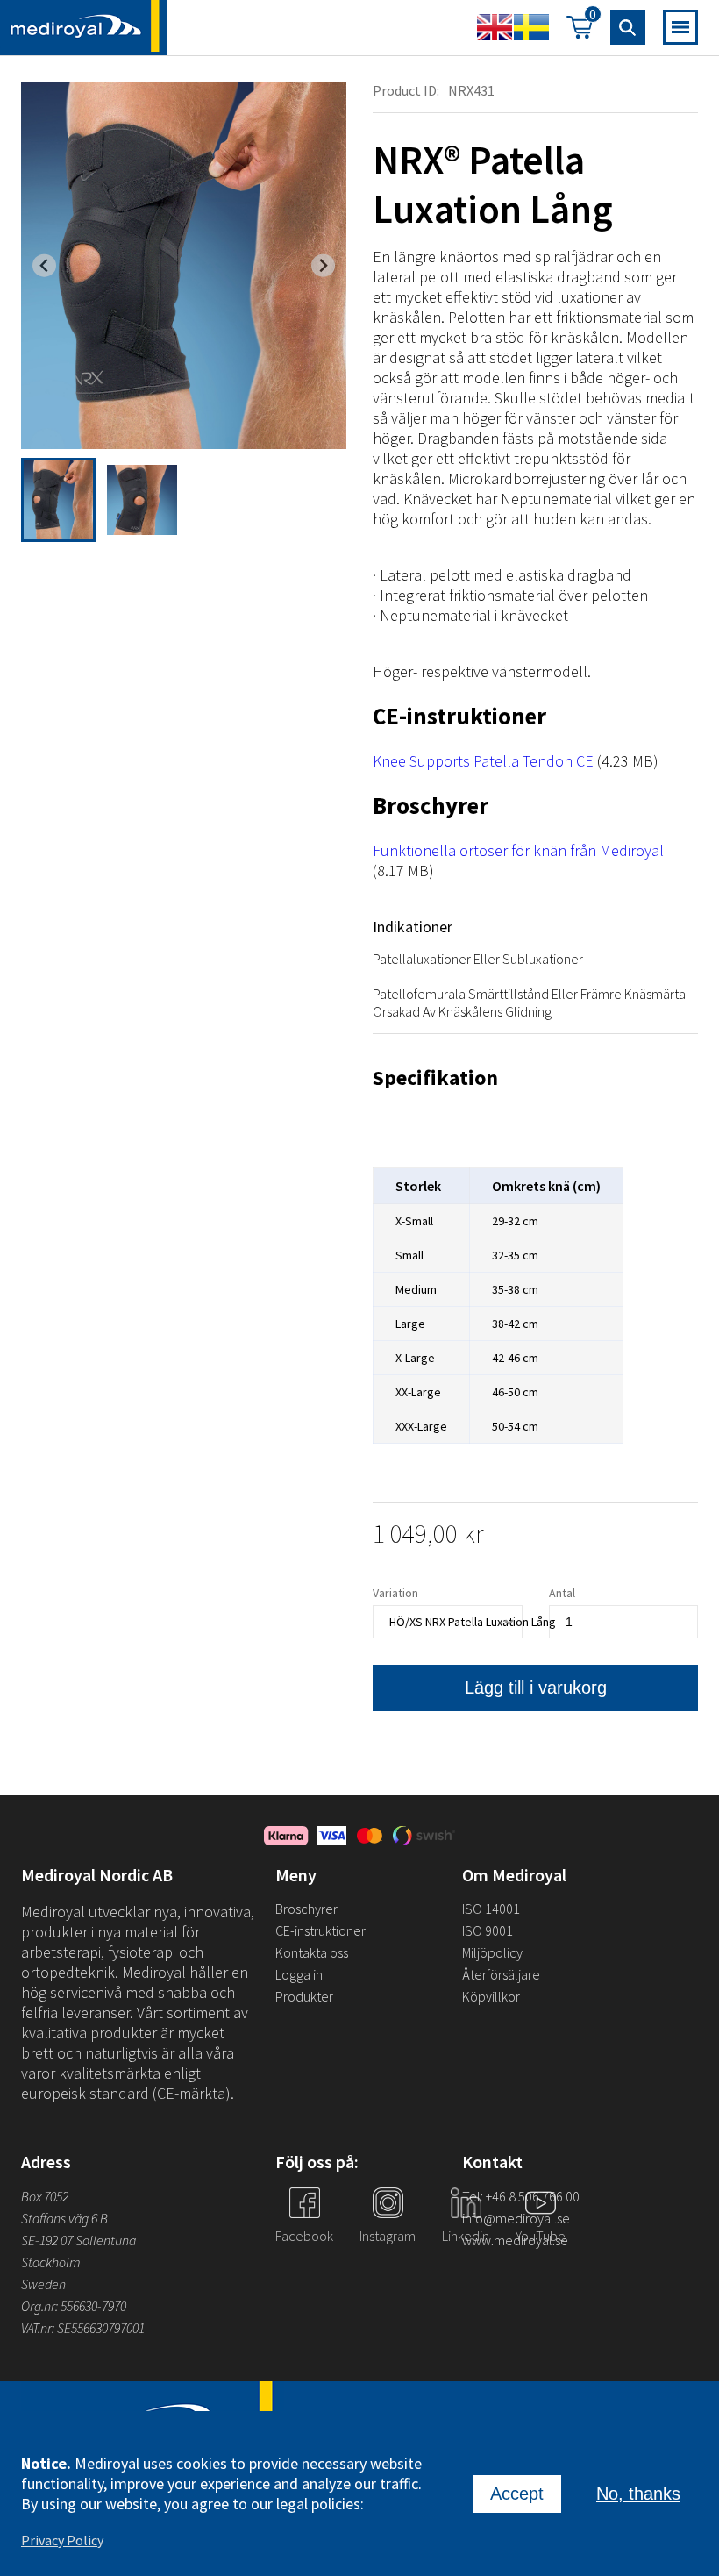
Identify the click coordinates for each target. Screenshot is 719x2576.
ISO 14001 (491, 1909)
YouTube (541, 2236)
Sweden (43, 2284)
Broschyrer (306, 1909)
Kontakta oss (312, 1952)
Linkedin (466, 2236)
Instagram (388, 2236)
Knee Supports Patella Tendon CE (483, 761)
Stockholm (51, 2262)
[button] (58, 500)
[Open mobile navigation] (680, 27)
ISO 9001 (488, 1930)
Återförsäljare (501, 1974)
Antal (562, 1593)
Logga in (299, 1974)
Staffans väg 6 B (64, 2218)
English (495, 27)
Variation (395, 1593)
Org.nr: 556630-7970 (74, 2306)
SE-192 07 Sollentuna (78, 2240)
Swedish (531, 27)
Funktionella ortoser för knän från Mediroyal (518, 850)
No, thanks (638, 2494)
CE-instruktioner (320, 1930)
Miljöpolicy (492, 1952)
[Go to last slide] (44, 265)
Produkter (304, 1996)
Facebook (304, 2236)
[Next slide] (323, 265)
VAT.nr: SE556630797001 (84, 2328)
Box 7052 (45, 2196)
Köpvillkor (491, 1996)
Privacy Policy (62, 2540)
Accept (517, 2494)
